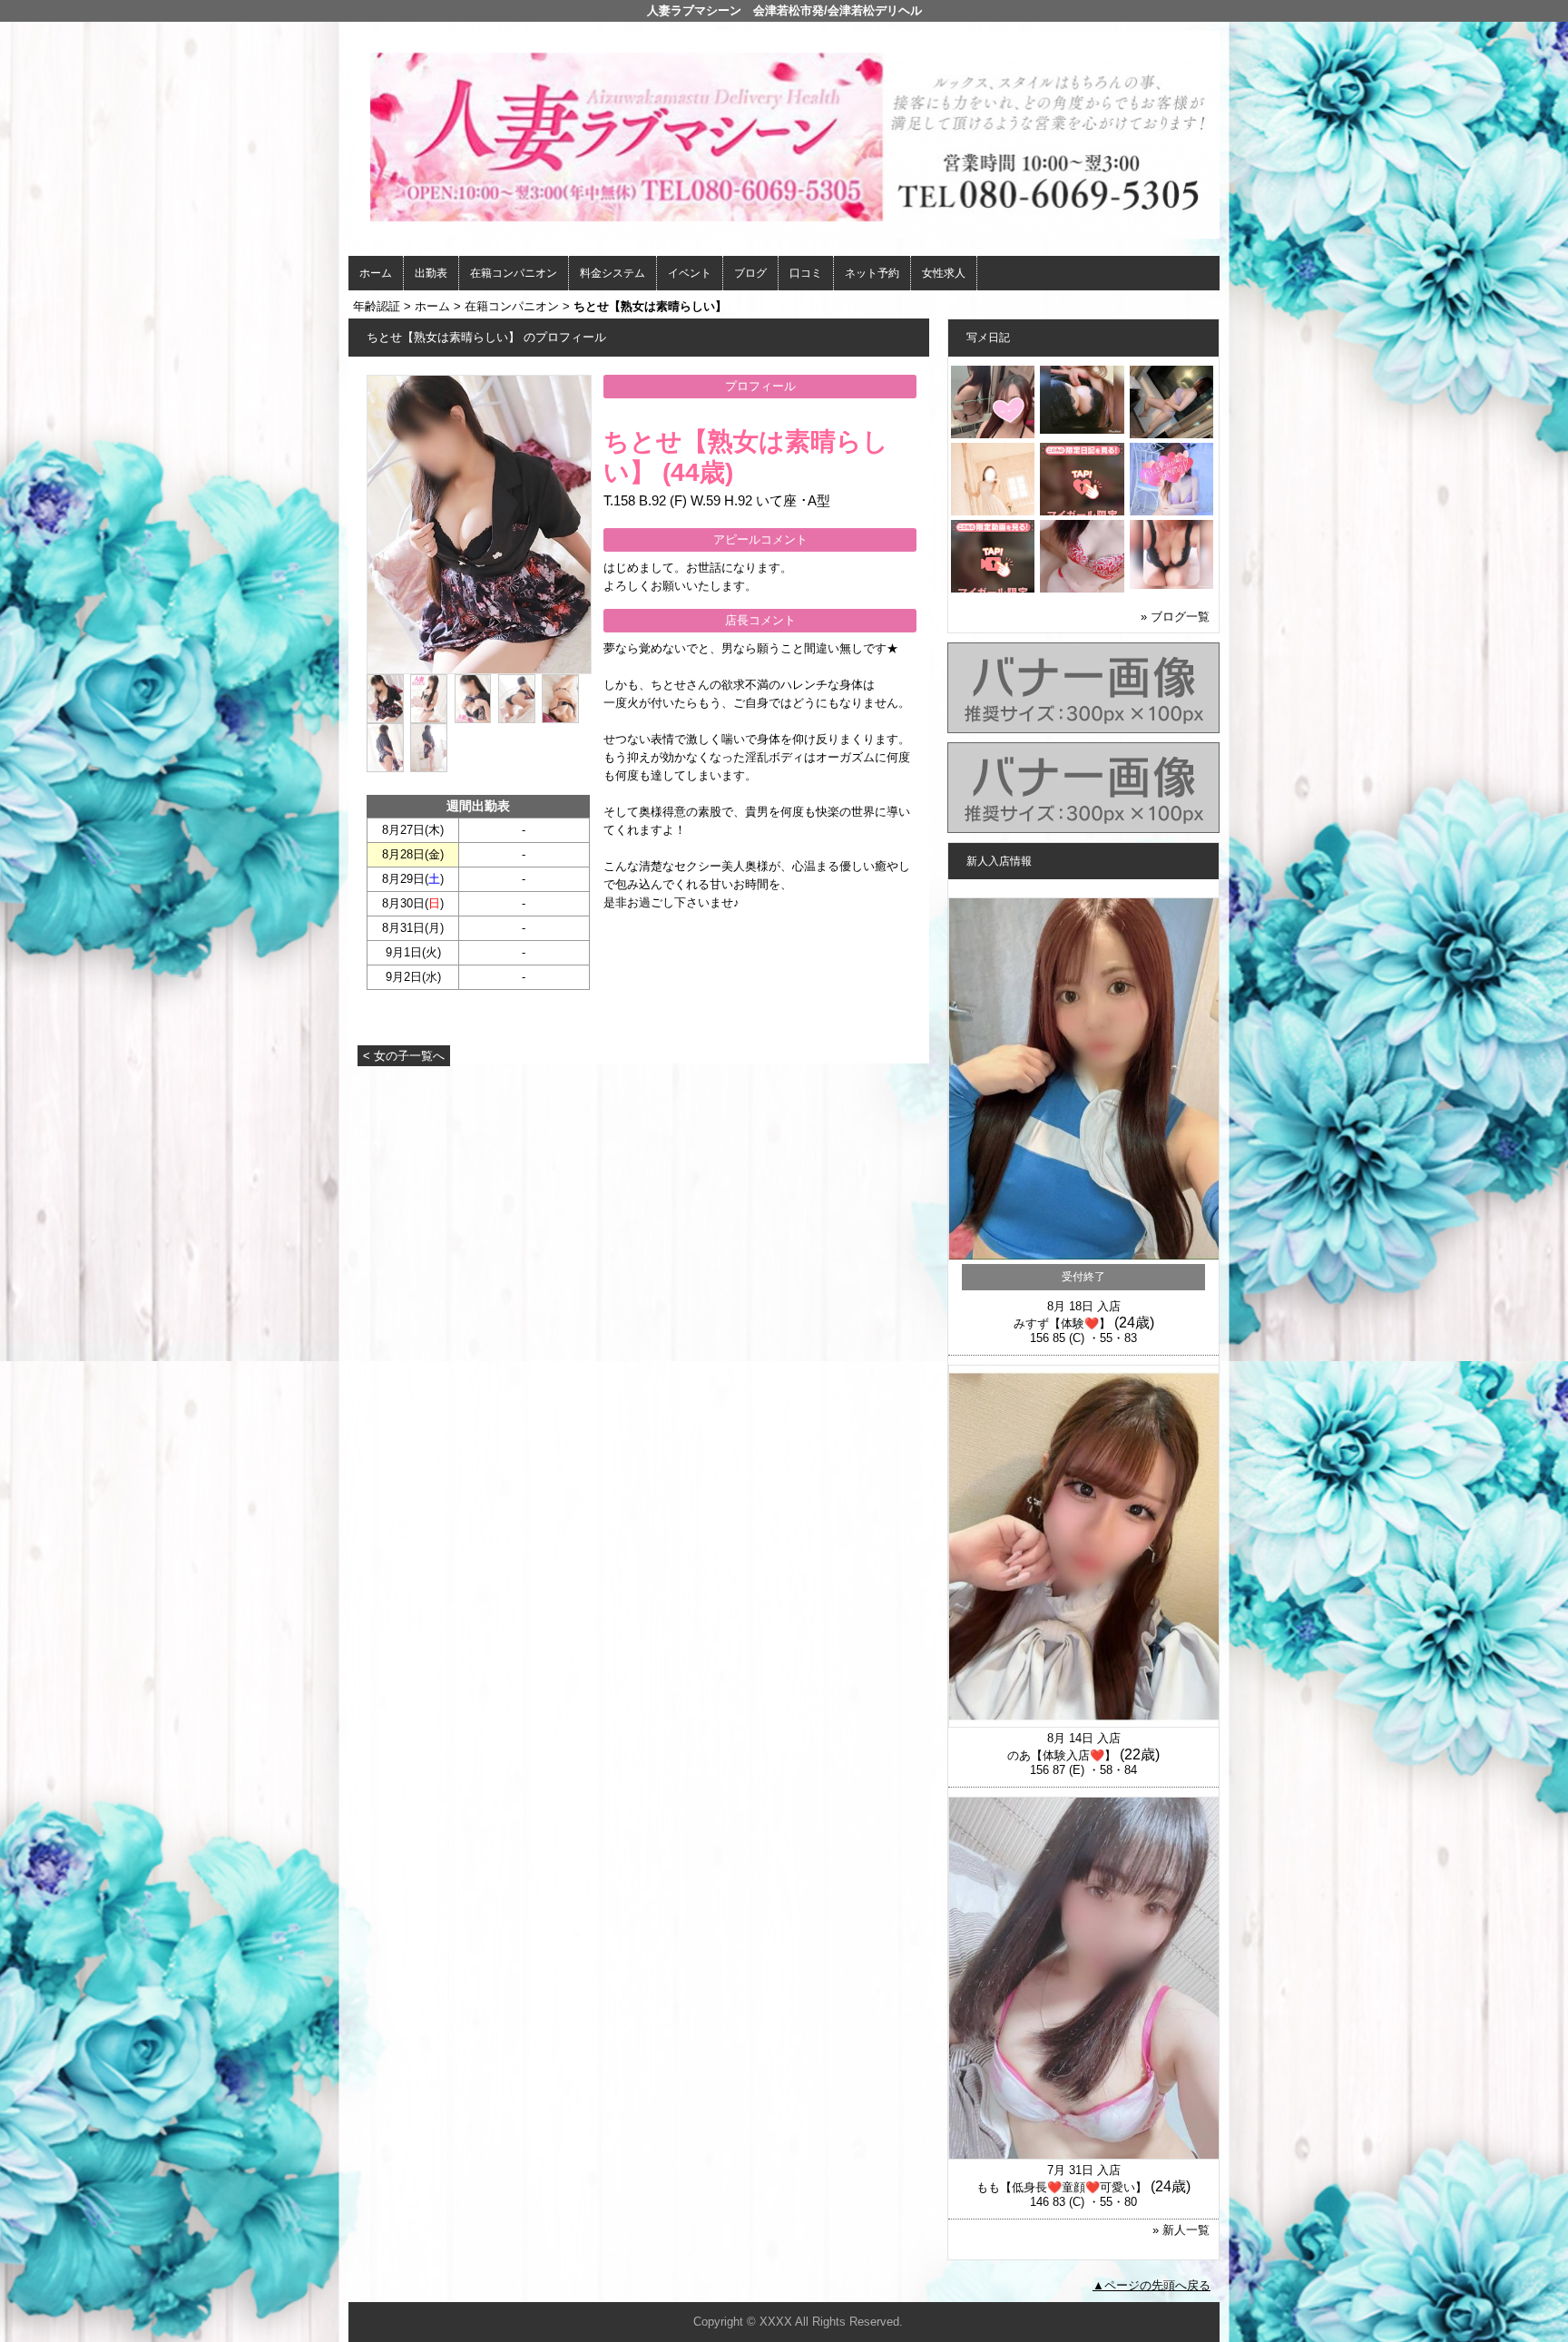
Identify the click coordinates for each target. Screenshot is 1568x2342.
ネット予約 (872, 273)
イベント (690, 273)
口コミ (806, 273)
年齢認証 (377, 306)
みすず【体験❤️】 (1062, 1323)
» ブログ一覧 (1175, 617)
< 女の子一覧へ (404, 1056)
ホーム (376, 273)
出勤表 (431, 273)
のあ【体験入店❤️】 (1062, 1755)
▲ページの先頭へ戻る (1151, 2285)
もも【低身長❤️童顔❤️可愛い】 (1062, 2187)
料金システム (612, 273)
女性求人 (944, 273)
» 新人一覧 (1181, 2230)
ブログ (750, 273)
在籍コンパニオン (514, 273)
